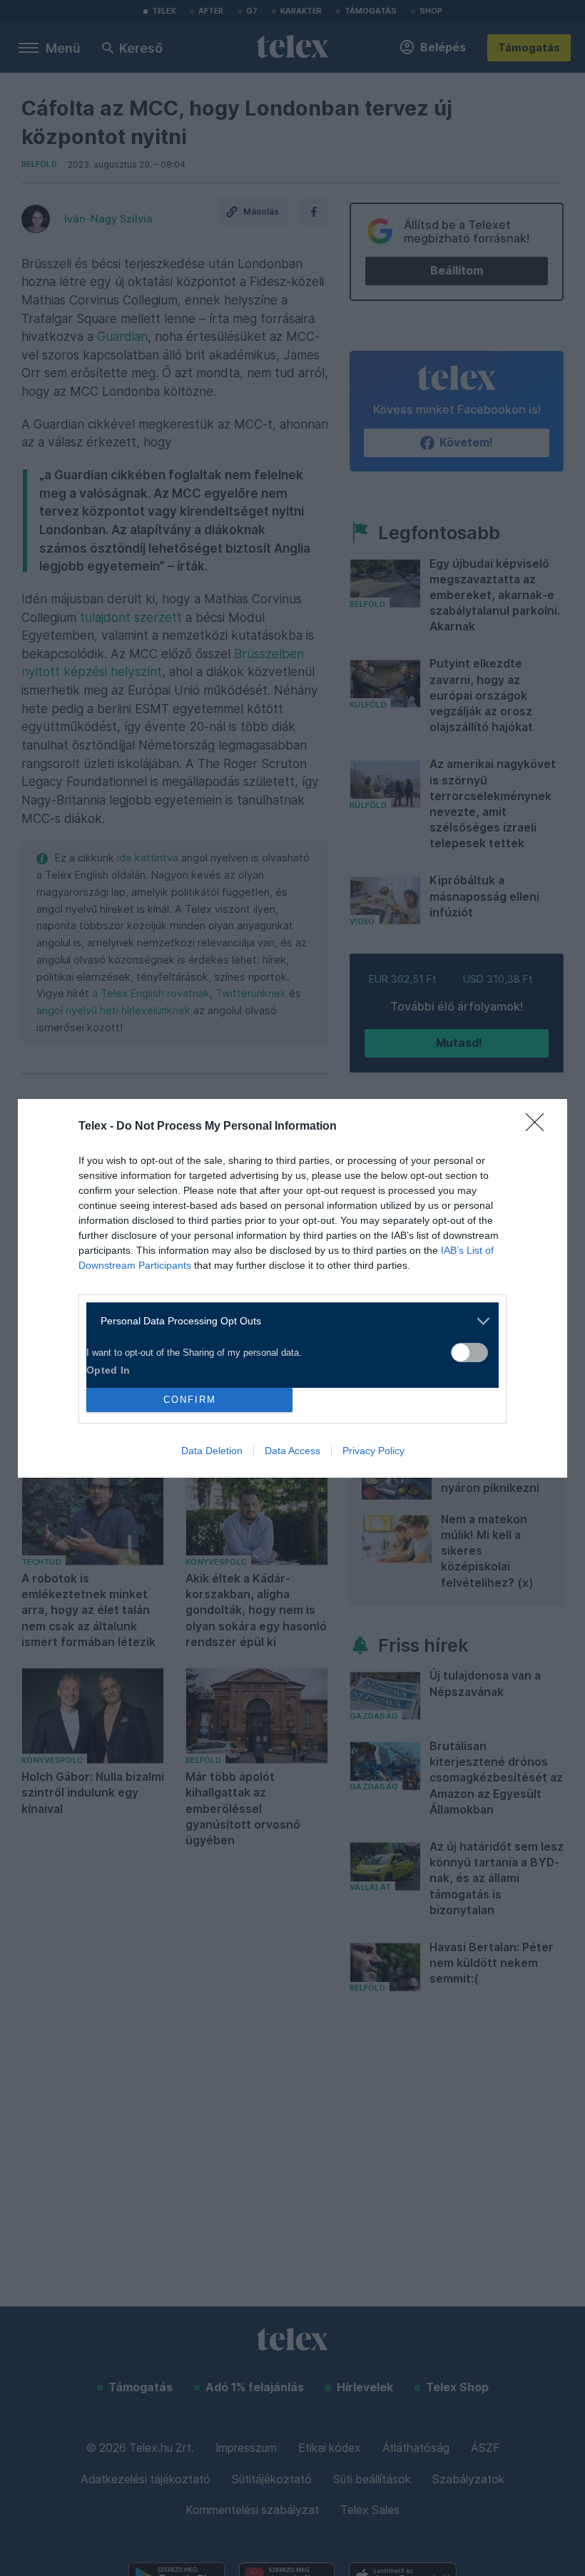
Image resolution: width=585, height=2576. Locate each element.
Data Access (292, 1451)
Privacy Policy (373, 1451)
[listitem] (287, 1321)
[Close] (539, 1127)
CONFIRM (190, 1400)
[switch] (469, 1353)
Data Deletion (212, 1451)
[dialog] (292, 1288)
